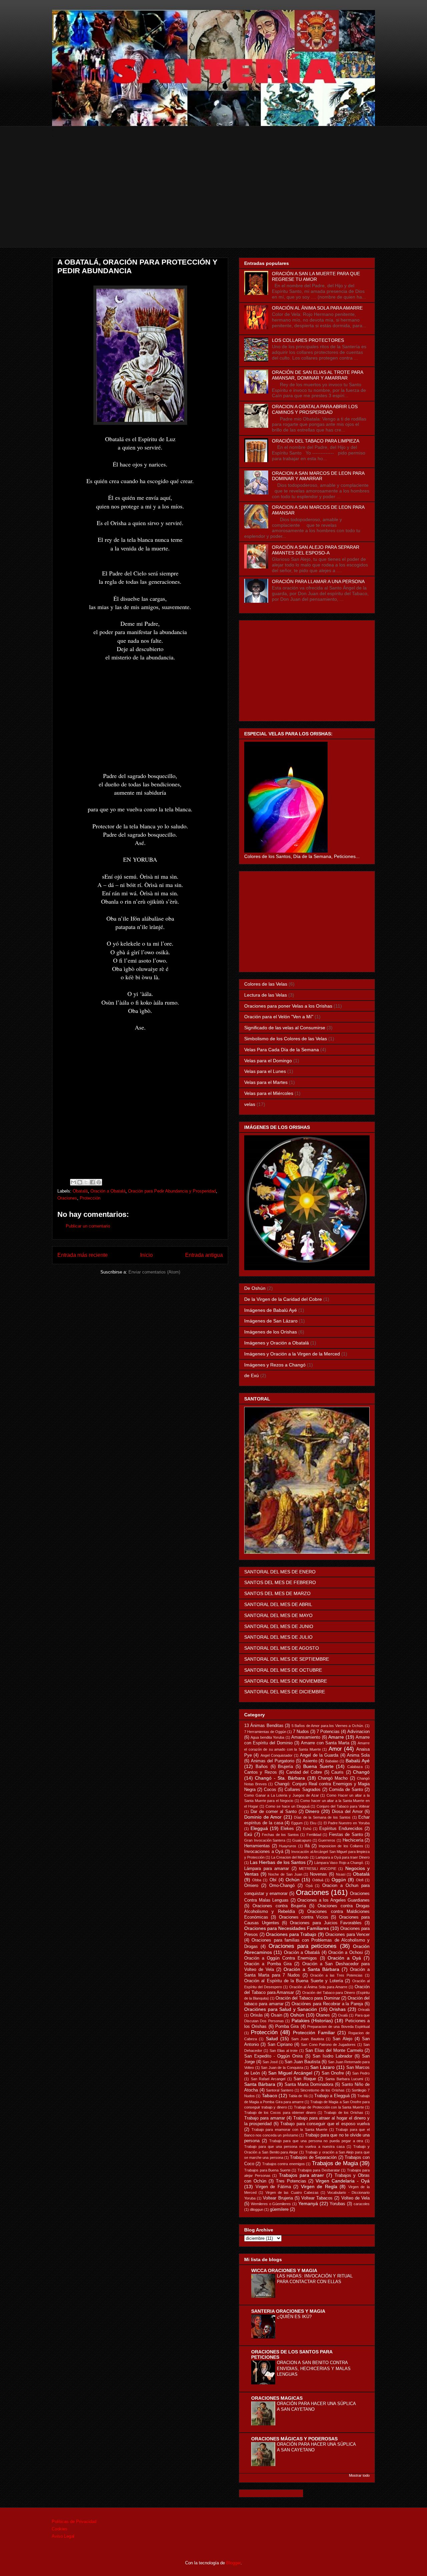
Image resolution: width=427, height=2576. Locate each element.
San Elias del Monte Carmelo (334, 2051)
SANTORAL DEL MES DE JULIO (278, 1637)
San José (270, 2062)
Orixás (257, 2015)
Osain (277, 2015)
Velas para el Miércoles (269, 1093)
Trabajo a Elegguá (332, 2096)
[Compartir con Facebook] (92, 1182)
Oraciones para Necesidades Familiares (287, 1928)
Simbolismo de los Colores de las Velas (286, 1039)
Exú (248, 1834)
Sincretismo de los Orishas (322, 2090)
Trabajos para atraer (301, 2175)
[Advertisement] (213, 201)
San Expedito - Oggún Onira (273, 2056)
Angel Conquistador (277, 1755)
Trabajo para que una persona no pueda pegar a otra (316, 2141)
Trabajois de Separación (313, 2157)
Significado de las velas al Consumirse (285, 1028)
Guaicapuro (302, 1840)
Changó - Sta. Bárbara (280, 1778)
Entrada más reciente (83, 1255)
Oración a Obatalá (108, 1191)
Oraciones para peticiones (303, 1946)
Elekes (287, 1829)
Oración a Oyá (344, 1958)
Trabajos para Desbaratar (319, 2170)
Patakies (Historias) (312, 2021)
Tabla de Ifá (298, 2096)
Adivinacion (358, 1732)
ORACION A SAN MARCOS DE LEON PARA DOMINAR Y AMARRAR (318, 476)
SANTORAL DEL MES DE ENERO (280, 1572)
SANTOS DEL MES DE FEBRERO (280, 1582)
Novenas (318, 1874)
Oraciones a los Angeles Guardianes (333, 1900)
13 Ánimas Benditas (264, 1726)
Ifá (307, 1846)
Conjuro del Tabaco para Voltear (343, 1806)
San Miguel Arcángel (290, 2073)
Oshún (297, 2015)
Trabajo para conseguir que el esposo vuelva (325, 2124)
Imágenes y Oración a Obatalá (277, 1343)
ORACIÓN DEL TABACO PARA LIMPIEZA (316, 441)
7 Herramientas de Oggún (265, 1732)
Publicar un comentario (88, 1226)
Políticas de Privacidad (74, 2522)
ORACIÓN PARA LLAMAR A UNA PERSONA (318, 581)
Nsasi (341, 1874)
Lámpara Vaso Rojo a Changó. (339, 1863)
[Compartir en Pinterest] (99, 1182)
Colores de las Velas (266, 984)
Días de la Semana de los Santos (322, 1817)
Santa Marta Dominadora (309, 2085)
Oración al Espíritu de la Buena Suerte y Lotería (294, 1981)
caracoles (362, 2204)
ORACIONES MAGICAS (277, 2398)
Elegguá (259, 1828)
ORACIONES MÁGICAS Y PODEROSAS (294, 2439)
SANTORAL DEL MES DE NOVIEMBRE (286, 1681)
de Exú (252, 1375)
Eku (313, 1823)
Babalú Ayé (358, 1761)
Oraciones (67, 1198)
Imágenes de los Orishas (271, 1332)
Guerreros (327, 1840)
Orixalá (364, 2010)
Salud (272, 2039)
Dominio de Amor (263, 1817)
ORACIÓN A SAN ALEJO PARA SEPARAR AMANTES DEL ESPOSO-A (316, 550)
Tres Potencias (291, 2181)
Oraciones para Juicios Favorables (326, 1923)
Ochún (293, 1880)
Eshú (307, 1829)
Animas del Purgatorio (273, 1761)
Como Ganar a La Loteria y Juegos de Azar (282, 1795)
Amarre (336, 1737)
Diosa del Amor (347, 1812)
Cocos (270, 1790)
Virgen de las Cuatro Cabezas (292, 2192)
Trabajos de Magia (335, 2163)
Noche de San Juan (285, 1874)
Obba (257, 1880)
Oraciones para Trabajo (291, 1934)
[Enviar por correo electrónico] (73, 1182)
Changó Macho (333, 1778)
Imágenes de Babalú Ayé (271, 1310)
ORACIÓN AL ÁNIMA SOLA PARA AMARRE (317, 308)
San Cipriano (280, 2045)
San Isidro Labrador (332, 2056)
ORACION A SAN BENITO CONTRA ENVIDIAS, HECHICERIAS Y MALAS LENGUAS (314, 2368)
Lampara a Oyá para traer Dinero (343, 1857)
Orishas (337, 2009)
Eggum (297, 1823)
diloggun (257, 2209)
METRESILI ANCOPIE (318, 1869)
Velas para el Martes (266, 1082)
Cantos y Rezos (261, 1772)
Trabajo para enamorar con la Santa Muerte (290, 2130)
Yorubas (337, 2204)
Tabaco (270, 2096)
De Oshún (255, 1288)
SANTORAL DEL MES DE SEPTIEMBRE (287, 1659)
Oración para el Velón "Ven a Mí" (279, 1017)
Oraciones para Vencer (347, 1935)
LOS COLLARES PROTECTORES (308, 340)
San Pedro (361, 2073)
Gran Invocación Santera (265, 1840)
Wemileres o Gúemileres (271, 2204)
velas (250, 1104)
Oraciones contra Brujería (279, 1906)
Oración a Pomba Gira (268, 1964)
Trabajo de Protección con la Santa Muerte (329, 2107)
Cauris (337, 1772)
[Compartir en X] (86, 1182)
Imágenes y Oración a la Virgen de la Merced (292, 1354)
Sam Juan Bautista (308, 2039)
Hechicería (353, 1840)
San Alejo (342, 2039)
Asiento (310, 1761)
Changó (361, 1772)
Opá (309, 1886)
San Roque (305, 2079)
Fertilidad (314, 1835)
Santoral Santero (280, 2090)
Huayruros (288, 1846)
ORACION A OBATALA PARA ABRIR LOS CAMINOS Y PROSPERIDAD (315, 409)
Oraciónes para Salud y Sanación (281, 2009)
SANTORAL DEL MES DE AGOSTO (282, 1648)
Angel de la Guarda (319, 1755)
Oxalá (343, 2015)
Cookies (60, 2529)
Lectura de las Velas (266, 995)
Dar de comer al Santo (274, 1812)
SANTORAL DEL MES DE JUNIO (279, 1626)
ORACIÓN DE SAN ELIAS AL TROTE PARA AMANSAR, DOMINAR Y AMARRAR (317, 375)
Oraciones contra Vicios (304, 1917)
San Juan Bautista (302, 2062)
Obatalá (80, 1191)
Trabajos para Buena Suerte (267, 2170)
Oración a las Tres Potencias (336, 1975)
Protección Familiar (314, 2033)
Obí (273, 1880)
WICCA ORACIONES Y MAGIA (284, 2270)
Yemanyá (308, 2203)
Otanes (323, 2015)
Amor (335, 1749)
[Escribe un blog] (80, 1182)
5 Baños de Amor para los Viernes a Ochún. (328, 1726)
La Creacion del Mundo (290, 1857)
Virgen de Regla (319, 2186)
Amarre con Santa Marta (325, 1743)
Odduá (318, 1880)
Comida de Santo (346, 1790)
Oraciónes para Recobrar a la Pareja (327, 2004)
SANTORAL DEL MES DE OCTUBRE (283, 1670)
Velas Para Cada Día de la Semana (282, 1050)
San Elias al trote (284, 2051)
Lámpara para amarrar (267, 1869)
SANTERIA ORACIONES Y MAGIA (288, 2311)
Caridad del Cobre (304, 1772)
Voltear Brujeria (278, 2198)
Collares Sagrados (302, 1790)
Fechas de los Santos (280, 1835)
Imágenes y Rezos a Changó (275, 1365)
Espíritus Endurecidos (341, 1829)
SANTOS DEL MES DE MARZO (277, 1593)
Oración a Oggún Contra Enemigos (281, 1958)
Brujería (285, 1767)
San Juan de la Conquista (282, 2068)
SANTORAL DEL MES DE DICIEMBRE (285, 1692)
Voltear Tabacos (317, 2198)
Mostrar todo (359, 2475)
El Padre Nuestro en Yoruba (347, 1823)
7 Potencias (328, 1732)
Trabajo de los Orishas (344, 2113)
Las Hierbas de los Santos (278, 1862)
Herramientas (257, 1846)
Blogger (233, 2563)
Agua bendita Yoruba (267, 1737)
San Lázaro (323, 2067)
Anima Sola (358, 1755)
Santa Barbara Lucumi (344, 2079)
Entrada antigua (204, 1255)
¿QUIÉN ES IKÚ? (294, 2317)
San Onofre (333, 2073)
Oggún (339, 1880)
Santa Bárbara (260, 2084)
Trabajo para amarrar (265, 2118)
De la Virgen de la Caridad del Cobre (283, 1299)
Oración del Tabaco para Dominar (308, 1998)
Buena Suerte (318, 1766)
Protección (90, 1198)
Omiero (251, 1886)
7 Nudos (301, 1732)
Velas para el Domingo (268, 1061)
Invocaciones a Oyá (264, 1852)
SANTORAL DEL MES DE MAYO (278, 1615)
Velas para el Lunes (265, 1071)
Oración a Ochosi (346, 1953)
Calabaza (355, 1767)
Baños (262, 1767)
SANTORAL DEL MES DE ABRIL (278, 1604)
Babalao (332, 1761)
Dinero (312, 1811)
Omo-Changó (282, 1886)
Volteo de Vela (355, 2198)
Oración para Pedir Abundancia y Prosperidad (172, 1191)
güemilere (279, 2209)
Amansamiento (306, 1737)
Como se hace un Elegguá (288, 1806)
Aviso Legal (63, 2536)
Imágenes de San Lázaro (271, 1321)
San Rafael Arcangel (268, 2079)
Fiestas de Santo (346, 1835)
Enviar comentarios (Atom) (154, 1272)
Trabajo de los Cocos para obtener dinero (280, 2113)
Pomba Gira (287, 2027)
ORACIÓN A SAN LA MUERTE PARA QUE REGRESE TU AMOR (316, 276)
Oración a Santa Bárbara (311, 1969)
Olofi (360, 1880)
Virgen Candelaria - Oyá (343, 2181)
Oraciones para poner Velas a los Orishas (288, 1006)
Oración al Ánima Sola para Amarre (318, 1987)
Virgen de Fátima (273, 2187)
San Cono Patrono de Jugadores (328, 2045)
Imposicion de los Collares (341, 1846)
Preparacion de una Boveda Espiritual (338, 2027)
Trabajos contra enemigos (284, 2164)
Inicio (146, 1255)
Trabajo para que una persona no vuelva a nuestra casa (294, 2147)
